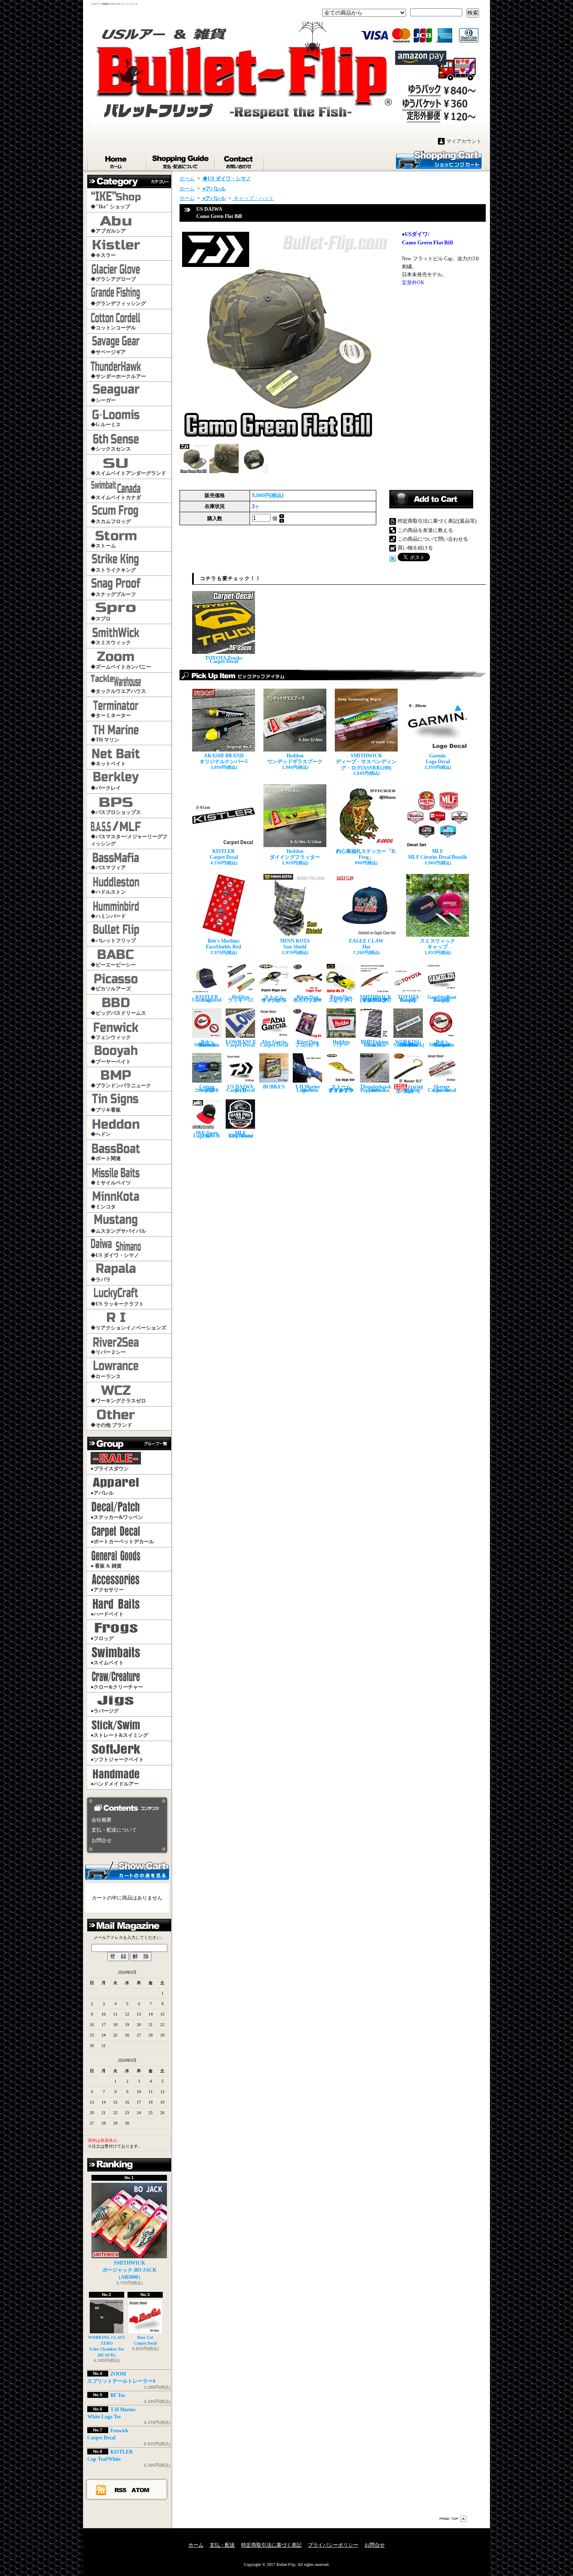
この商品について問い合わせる (433, 539)
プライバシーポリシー (333, 2545)
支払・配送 (222, 2545)
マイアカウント (464, 141)
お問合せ (240, 160)
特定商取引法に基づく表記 (271, 2545)
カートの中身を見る (127, 1870)
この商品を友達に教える (425, 530)
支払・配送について (181, 160)
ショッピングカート (439, 159)
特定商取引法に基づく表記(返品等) (437, 521)
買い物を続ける (415, 548)
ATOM (141, 2490)
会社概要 (102, 1820)
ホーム (117, 160)
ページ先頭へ (453, 2519)
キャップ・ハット (253, 198)
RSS (121, 2490)
